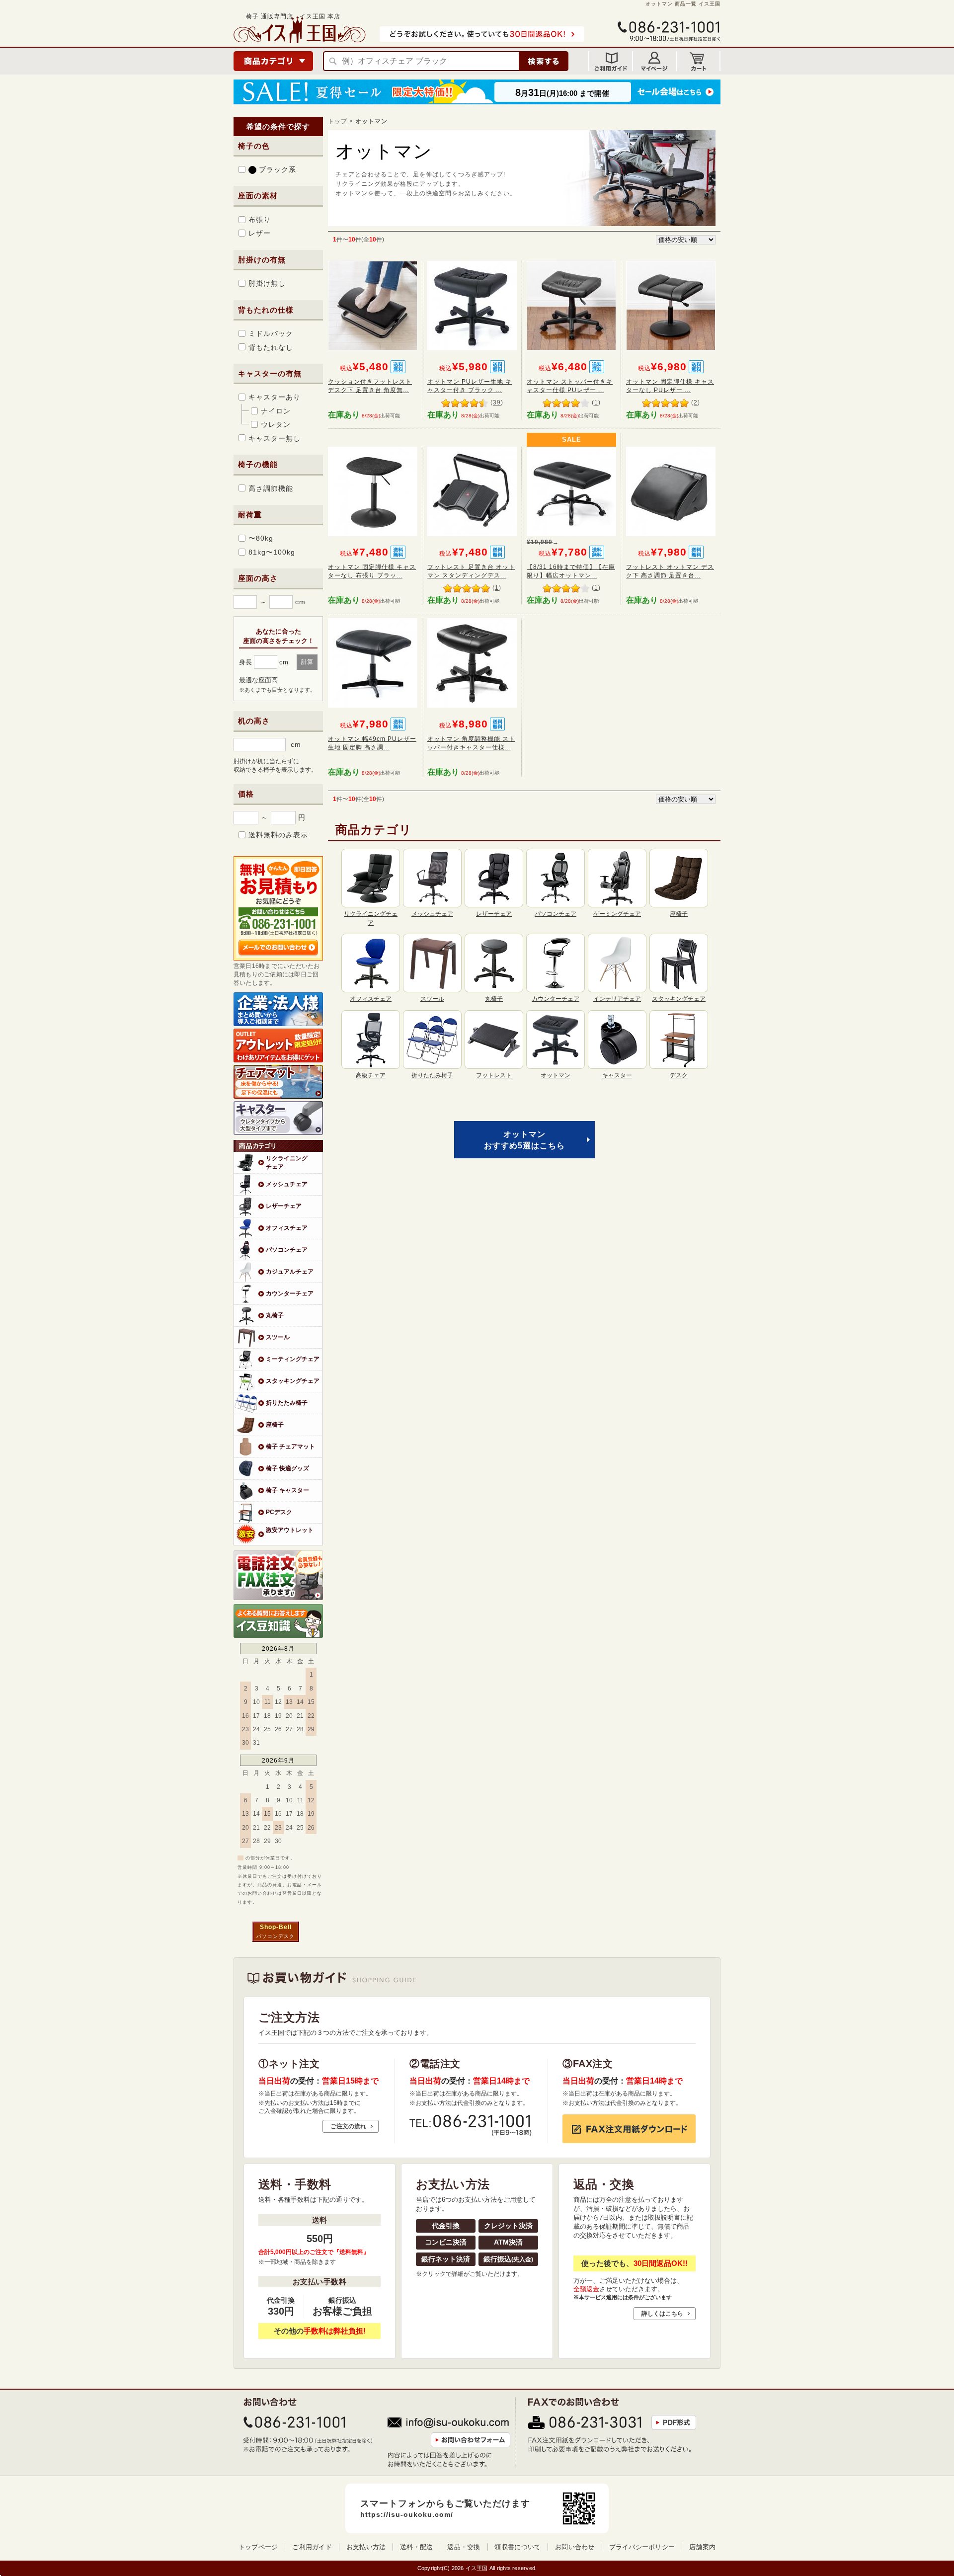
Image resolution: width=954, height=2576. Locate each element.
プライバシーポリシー (642, 2547)
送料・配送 (416, 2547)
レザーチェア (284, 1206)
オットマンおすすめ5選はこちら (524, 1140)
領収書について (517, 2547)
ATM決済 (508, 2242)
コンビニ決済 (446, 2242)
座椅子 (275, 1424)
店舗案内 (702, 2547)
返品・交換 (464, 2547)
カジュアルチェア (290, 1271)
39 (497, 402)
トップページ (258, 2547)
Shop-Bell (276, 1927)
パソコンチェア (287, 1249)
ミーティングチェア (293, 1359)
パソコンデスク (276, 1936)
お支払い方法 (366, 2547)
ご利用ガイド (312, 2547)
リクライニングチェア (287, 1162)
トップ (338, 121)
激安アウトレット (290, 1530)
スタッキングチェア (293, 1381)
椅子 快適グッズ (287, 1468)
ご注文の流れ (348, 2126)
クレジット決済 (508, 2226)
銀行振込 (508, 2259)
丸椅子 (275, 1315)
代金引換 (446, 2226)
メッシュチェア (287, 1184)
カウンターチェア (290, 1293)
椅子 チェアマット (290, 1446)
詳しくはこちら (662, 2314)
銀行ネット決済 (446, 2259)
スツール (278, 1337)
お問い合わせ (575, 2547)
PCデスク (279, 1512)
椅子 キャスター (287, 1490)
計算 (307, 662)
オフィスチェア (287, 1228)
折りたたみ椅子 (287, 1403)
